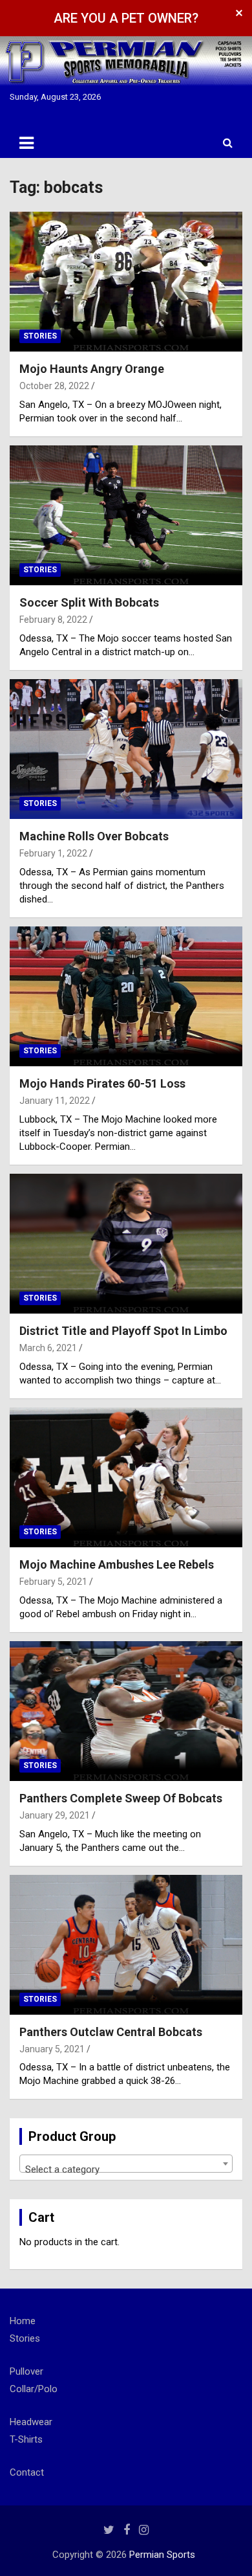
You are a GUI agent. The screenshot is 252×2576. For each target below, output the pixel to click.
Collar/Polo (34, 2389)
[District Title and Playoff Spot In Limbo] (126, 1243)
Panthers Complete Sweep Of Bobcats (121, 1798)
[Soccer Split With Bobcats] (126, 515)
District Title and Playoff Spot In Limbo (123, 1331)
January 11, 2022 (55, 1101)
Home (23, 2321)
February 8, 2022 (53, 620)
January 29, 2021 (55, 1815)
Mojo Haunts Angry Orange (92, 369)
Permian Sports (162, 2555)
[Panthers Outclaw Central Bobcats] (126, 1944)
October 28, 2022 (54, 386)
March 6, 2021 (48, 1348)
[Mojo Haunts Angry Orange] (126, 281)
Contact (27, 2472)
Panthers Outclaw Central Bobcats (111, 2032)
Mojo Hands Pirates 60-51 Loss (102, 1083)
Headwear (31, 2422)
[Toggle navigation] (26, 143)
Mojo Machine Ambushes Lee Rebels (117, 1564)
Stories (40, 336)
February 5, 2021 (53, 1582)
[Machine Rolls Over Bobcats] (126, 749)
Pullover (26, 2371)
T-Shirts (26, 2439)
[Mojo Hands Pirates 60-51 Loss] (126, 996)
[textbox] (126, 2169)
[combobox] (126, 2164)
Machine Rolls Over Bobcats (94, 836)
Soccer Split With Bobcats (89, 602)
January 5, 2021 (52, 2049)
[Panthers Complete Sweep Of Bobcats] (126, 1711)
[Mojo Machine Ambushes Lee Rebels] (126, 1477)
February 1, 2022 (53, 853)
